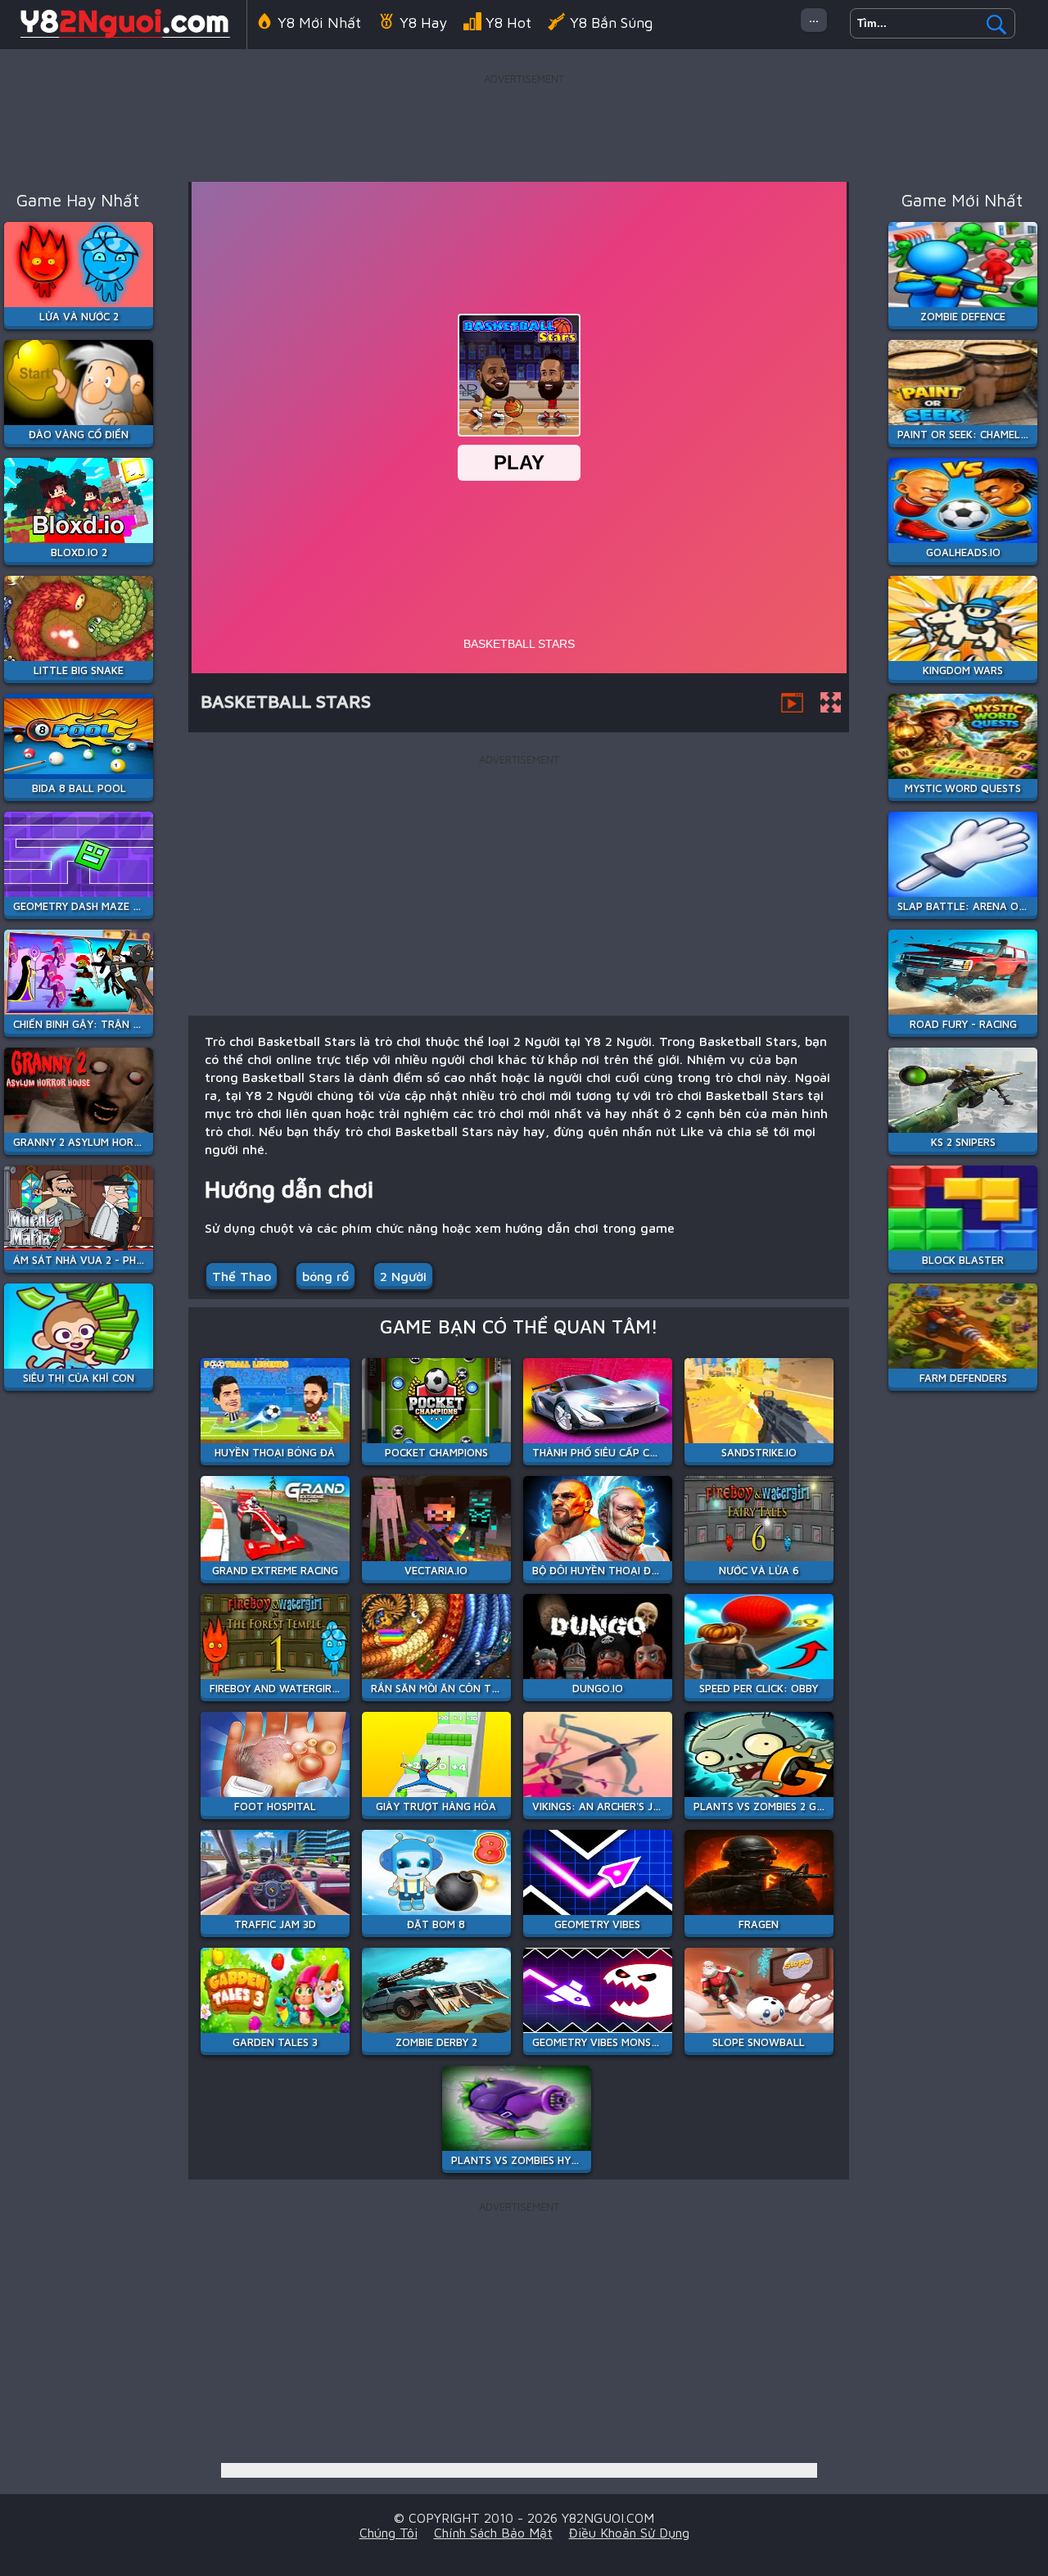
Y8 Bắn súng (611, 23)
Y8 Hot (508, 23)
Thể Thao (242, 1276)
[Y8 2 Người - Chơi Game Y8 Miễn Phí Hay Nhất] (123, 36)
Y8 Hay (423, 23)
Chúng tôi (388, 2533)
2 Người (403, 1276)
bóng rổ (325, 1276)
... (814, 17)
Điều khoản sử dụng (629, 2533)
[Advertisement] (524, 126)
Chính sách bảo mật (493, 2533)
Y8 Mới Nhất (319, 23)
